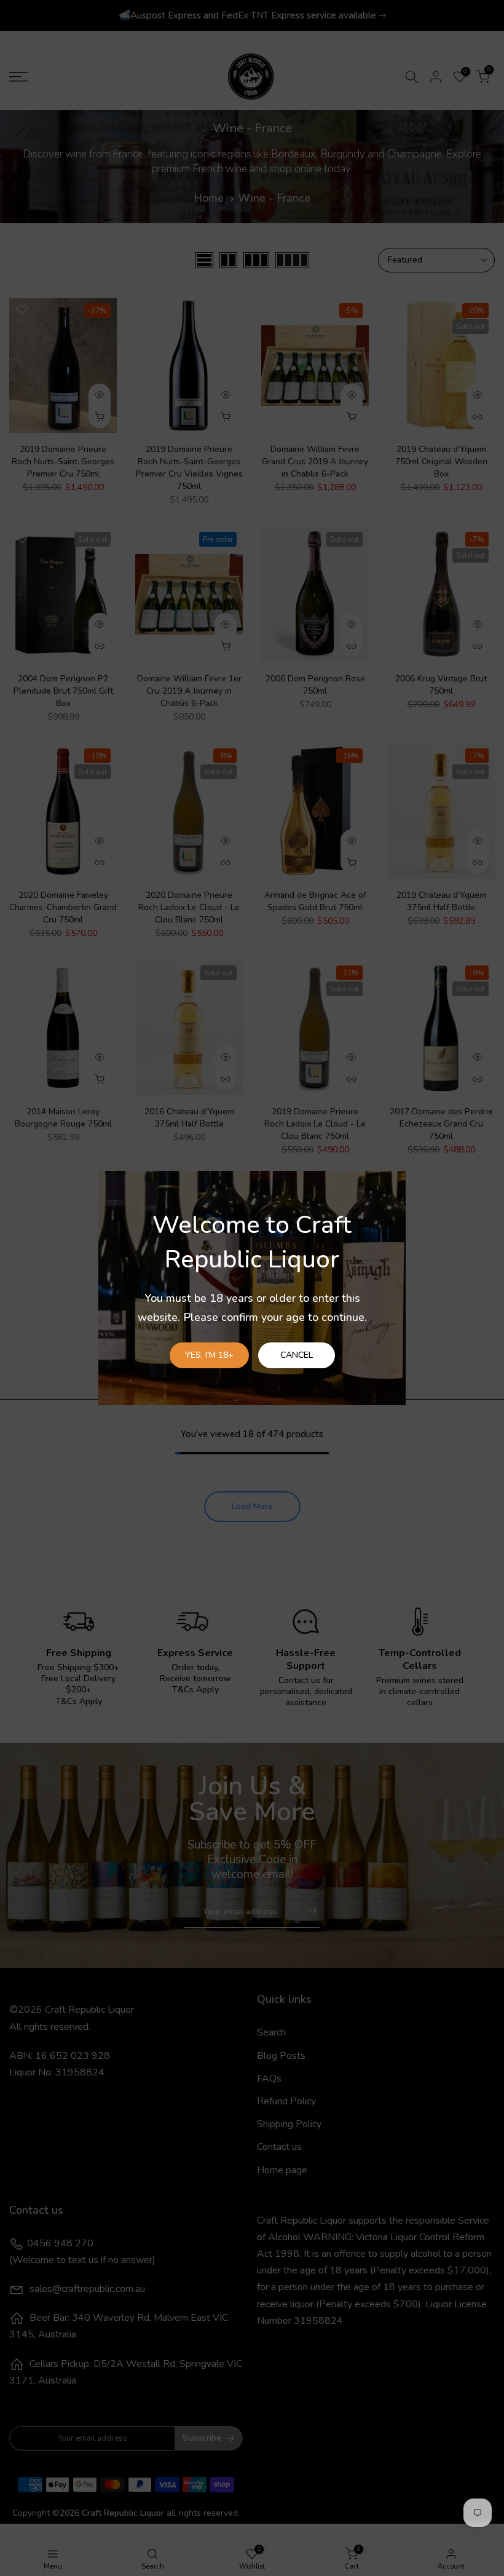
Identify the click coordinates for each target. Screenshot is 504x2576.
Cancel (297, 1355)
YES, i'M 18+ (209, 1355)
